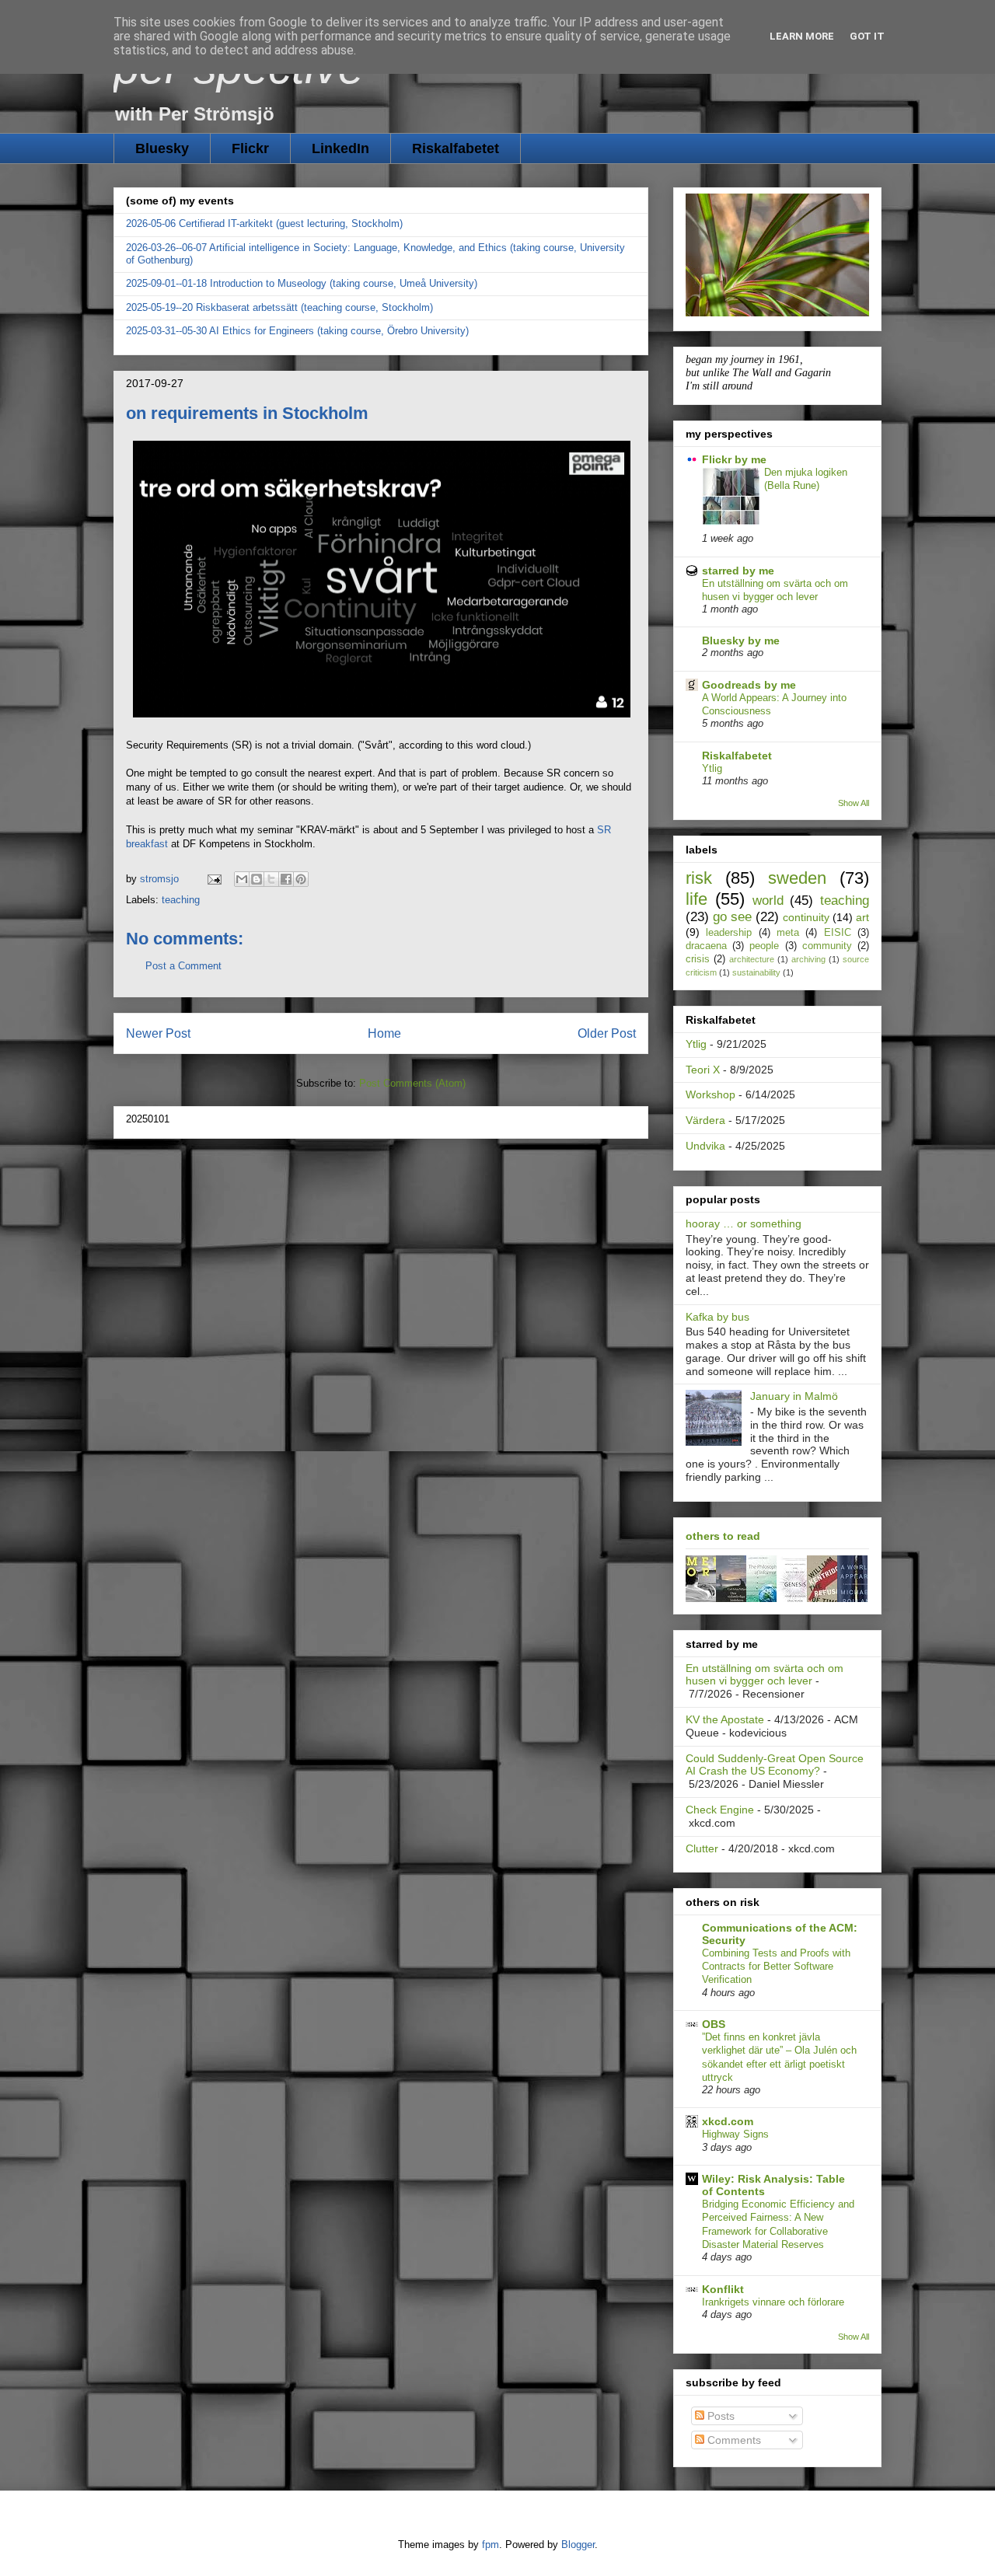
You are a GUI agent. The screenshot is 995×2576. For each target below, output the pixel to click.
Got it (867, 36)
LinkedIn (340, 148)
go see (732, 917)
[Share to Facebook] (286, 879)
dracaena (706, 946)
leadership (729, 933)
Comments (733, 2440)
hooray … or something (744, 1223)
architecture (752, 959)
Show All (854, 803)
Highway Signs (735, 2134)
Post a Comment (183, 966)
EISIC (838, 933)
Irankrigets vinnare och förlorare (773, 2302)
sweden (797, 878)
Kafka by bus (717, 1317)
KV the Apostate (725, 1719)
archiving (808, 959)
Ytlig (712, 768)
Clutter (702, 1848)
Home (384, 1033)
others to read (723, 1536)
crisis (698, 959)
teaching (181, 900)
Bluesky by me (741, 641)
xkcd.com (728, 2121)
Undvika (705, 1146)
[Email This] (242, 879)
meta (788, 933)
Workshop (710, 1094)
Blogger (578, 2545)
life (696, 899)
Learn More (802, 36)
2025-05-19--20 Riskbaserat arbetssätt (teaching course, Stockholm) (279, 307)
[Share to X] (271, 879)
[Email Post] (213, 879)
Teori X (703, 1070)
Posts (719, 2416)
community (827, 946)
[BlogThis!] (257, 879)
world (768, 901)
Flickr (250, 148)
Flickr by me (734, 459)
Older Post (607, 1033)
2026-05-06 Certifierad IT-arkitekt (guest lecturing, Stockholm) (264, 223)
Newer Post (158, 1033)
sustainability (756, 972)
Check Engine (720, 1810)
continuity (806, 917)
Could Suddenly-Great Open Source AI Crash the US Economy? (775, 1765)
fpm (491, 2545)
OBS (714, 2024)
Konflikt (723, 2289)
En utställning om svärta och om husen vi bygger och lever (765, 1675)
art (862, 917)
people (764, 946)
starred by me (738, 571)
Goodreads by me (749, 685)
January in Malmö (794, 1396)
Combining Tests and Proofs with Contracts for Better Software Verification (776, 1967)
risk (699, 878)
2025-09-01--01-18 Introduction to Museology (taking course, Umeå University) (302, 283)
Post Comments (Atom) (412, 1083)
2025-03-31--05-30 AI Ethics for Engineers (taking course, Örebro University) (297, 331)
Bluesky (162, 148)
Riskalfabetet (456, 148)
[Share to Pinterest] (301, 879)
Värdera (705, 1120)
